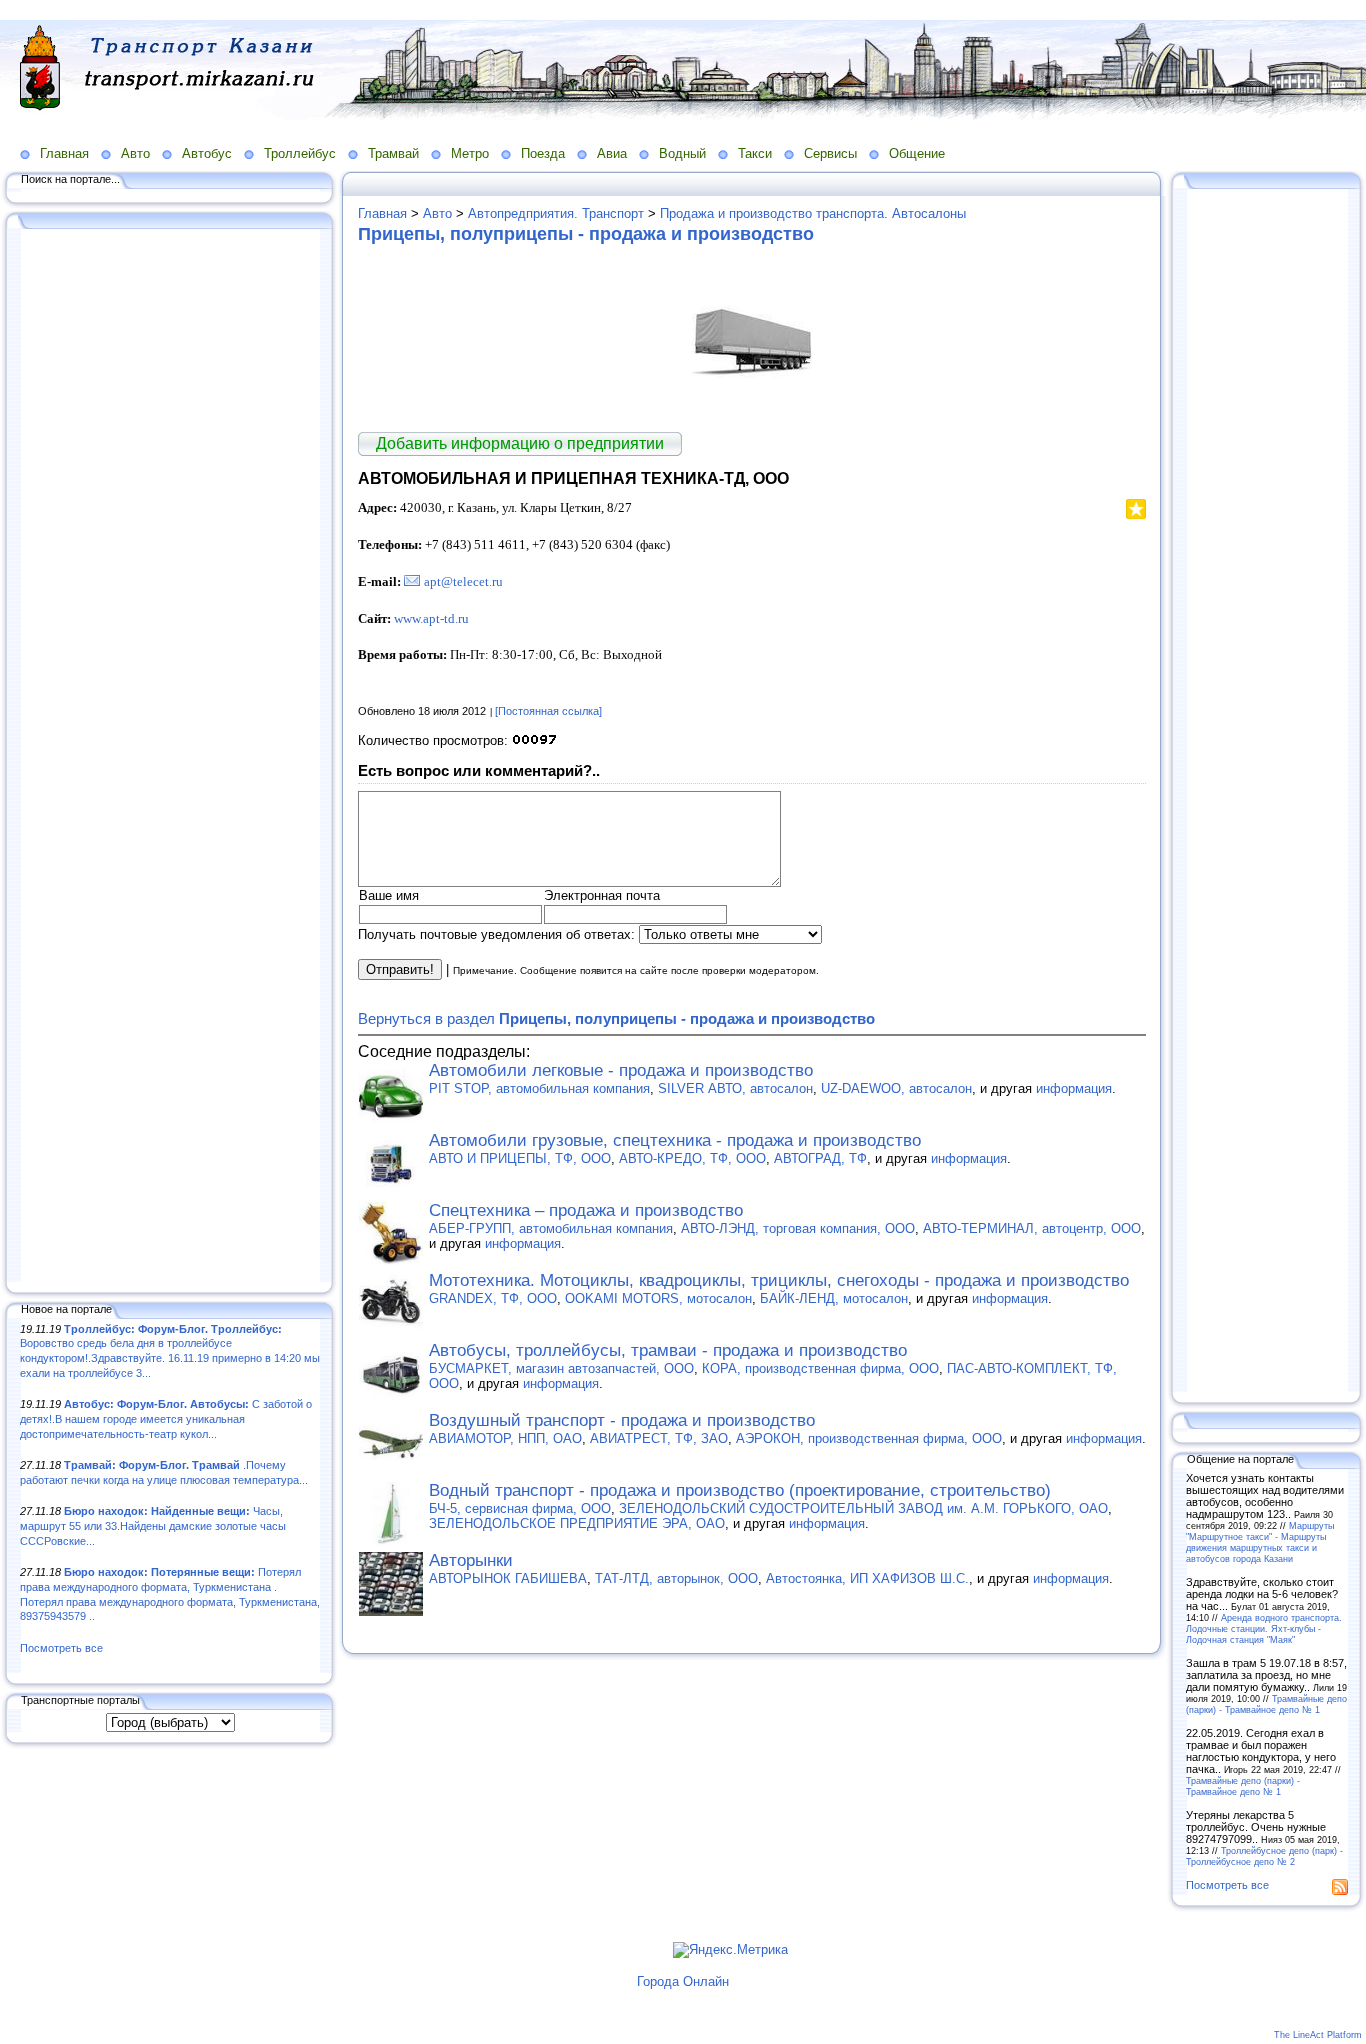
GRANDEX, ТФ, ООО (493, 1298)
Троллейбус (300, 153)
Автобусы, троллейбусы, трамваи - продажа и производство (668, 1350)
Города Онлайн (683, 1981)
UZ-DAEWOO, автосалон (896, 1088)
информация (1074, 1088)
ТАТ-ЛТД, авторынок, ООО (676, 1578)
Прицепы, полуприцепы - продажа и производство (586, 234)
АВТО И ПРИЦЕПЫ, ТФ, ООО (520, 1158)
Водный (682, 153)
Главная (64, 153)
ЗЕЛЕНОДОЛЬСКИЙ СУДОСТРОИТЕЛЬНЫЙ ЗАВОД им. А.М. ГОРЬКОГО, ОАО (863, 1508)
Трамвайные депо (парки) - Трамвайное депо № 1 (1266, 1704)
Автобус (207, 153)
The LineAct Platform (1318, 2035)
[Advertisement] (170, 757)
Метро (470, 153)
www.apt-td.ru (431, 618)
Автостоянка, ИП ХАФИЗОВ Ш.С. (867, 1578)
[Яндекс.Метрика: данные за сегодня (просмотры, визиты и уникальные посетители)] (730, 1950)
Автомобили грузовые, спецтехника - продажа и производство (675, 1140)
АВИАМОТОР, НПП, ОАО (505, 1438)
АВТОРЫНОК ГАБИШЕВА (508, 1578)
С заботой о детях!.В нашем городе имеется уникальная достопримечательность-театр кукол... (166, 1418)
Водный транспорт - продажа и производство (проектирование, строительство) (740, 1490)
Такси (755, 153)
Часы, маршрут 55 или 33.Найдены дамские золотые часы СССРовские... (153, 1525)
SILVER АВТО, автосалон (735, 1088)
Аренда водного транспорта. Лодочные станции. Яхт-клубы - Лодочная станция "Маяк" (1264, 1628)
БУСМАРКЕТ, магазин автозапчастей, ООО (561, 1368)
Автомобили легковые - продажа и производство (621, 1070)
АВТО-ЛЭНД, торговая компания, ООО (798, 1228)
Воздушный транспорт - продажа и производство (622, 1420)
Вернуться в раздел (616, 1018)
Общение (917, 153)
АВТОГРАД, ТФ (820, 1158)
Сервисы (830, 153)
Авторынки (471, 1560)
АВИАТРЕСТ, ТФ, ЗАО (659, 1438)
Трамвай (393, 153)
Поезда (543, 153)
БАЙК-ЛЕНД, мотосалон (834, 1298)
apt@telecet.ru (463, 581)
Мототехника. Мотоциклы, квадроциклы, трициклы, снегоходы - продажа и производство (779, 1280)
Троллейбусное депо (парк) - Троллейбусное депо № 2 (1264, 1856)
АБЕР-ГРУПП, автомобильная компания (551, 1228)
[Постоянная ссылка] (548, 711)
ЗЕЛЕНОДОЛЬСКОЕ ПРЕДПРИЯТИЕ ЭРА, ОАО (577, 1523)
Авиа (612, 153)
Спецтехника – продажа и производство (586, 1210)
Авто (135, 153)
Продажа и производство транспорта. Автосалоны (813, 213)
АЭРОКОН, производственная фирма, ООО (869, 1438)
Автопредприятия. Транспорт (556, 213)
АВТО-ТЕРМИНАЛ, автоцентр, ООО (1032, 1228)
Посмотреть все (61, 1648)
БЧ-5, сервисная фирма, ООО (520, 1508)
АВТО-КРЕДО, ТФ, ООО (692, 1158)
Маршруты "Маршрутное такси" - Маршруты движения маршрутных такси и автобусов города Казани (1260, 1542)
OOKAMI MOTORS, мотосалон (658, 1298)
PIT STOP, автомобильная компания (539, 1088)
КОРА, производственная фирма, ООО (820, 1368)
